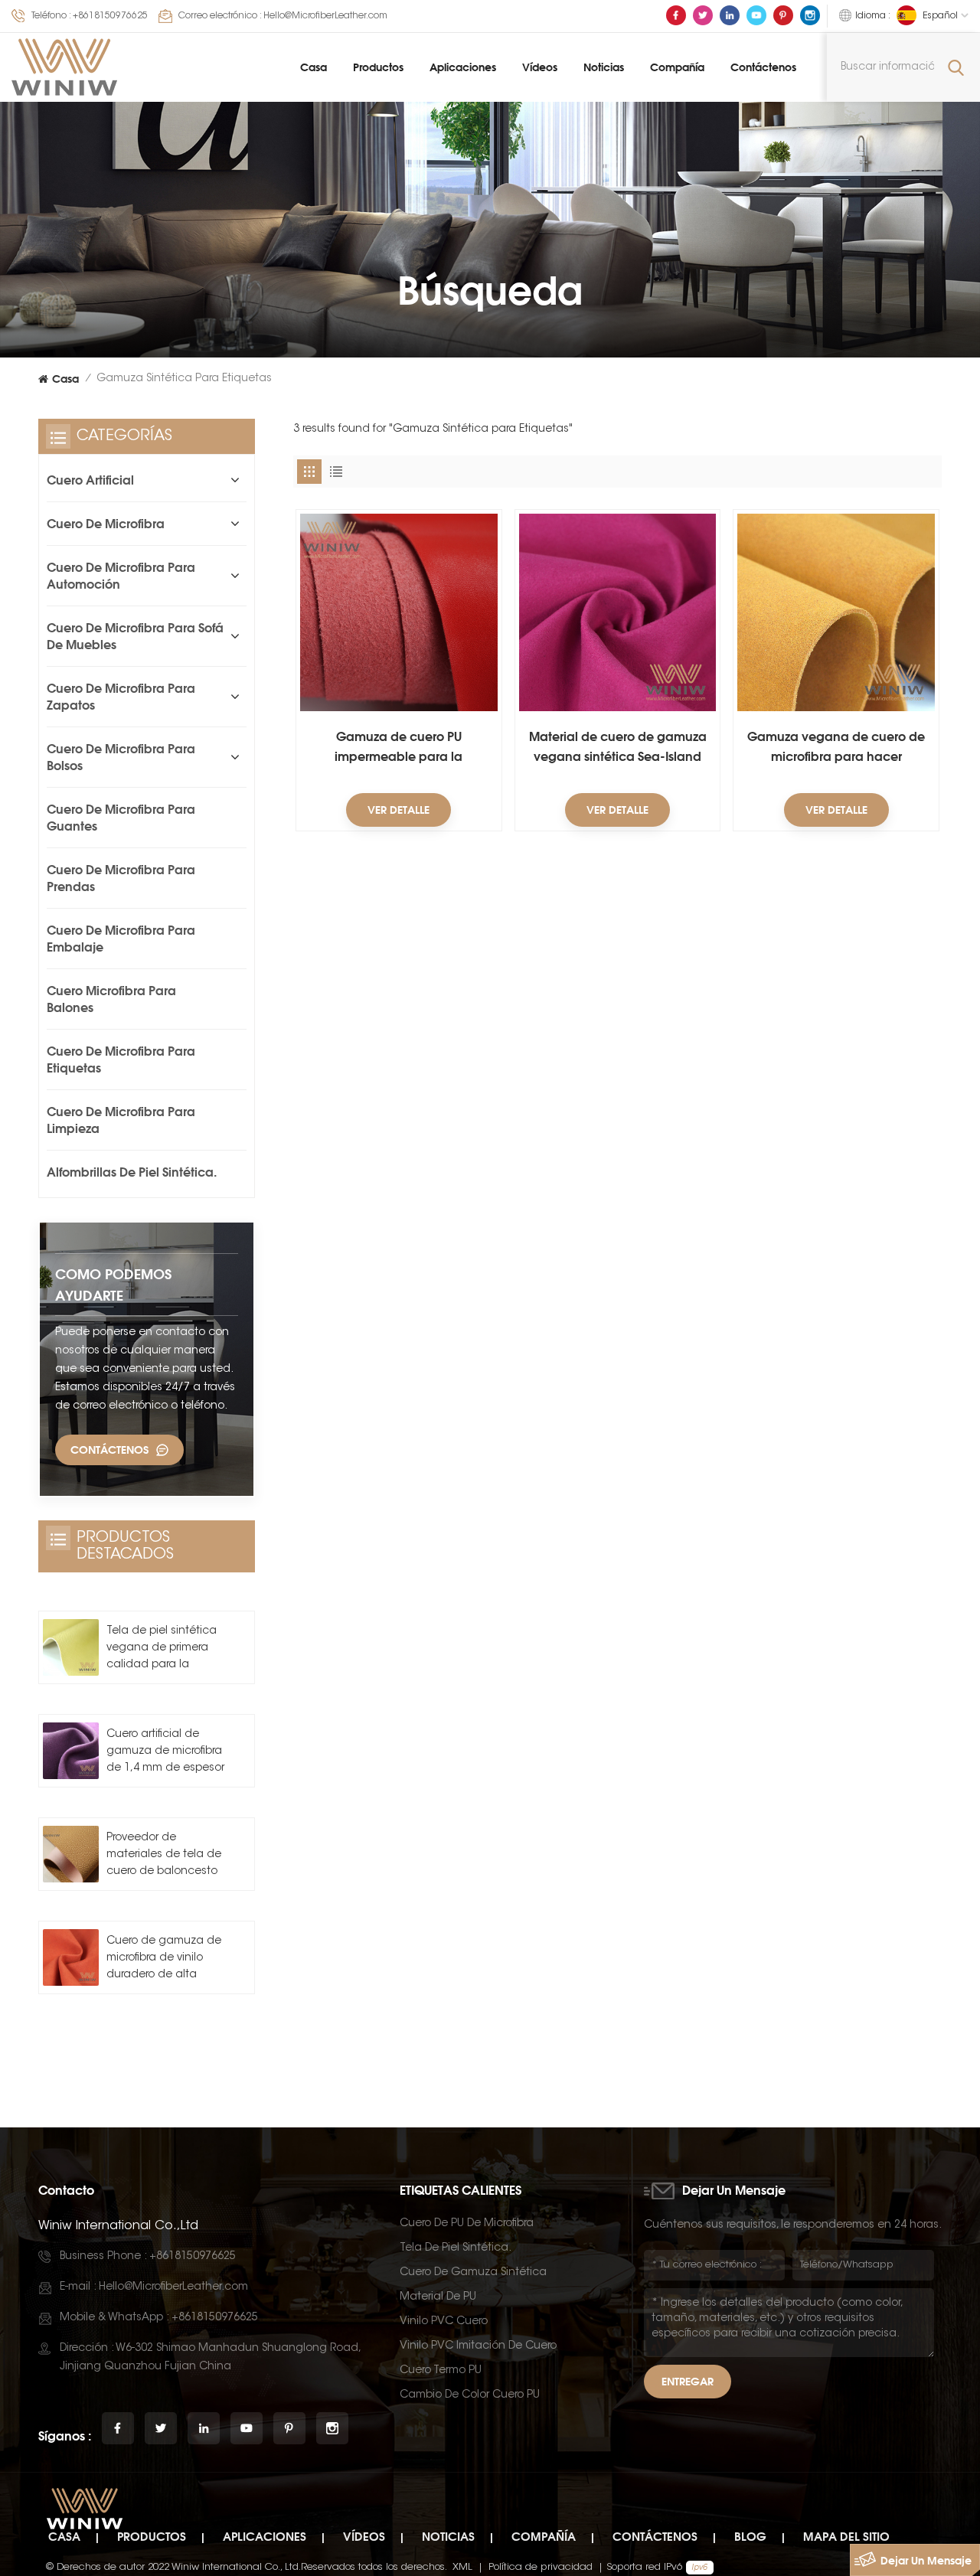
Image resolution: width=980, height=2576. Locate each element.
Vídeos (540, 67)
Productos (378, 67)
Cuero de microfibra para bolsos (121, 757)
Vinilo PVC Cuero (444, 2322)
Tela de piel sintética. (456, 2248)
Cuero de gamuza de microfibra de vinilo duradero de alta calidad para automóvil (164, 1960)
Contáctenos (763, 67)
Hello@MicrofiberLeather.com (325, 16)
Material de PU (438, 2297)
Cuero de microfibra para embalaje (121, 939)
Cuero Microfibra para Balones (111, 999)
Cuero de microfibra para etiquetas (121, 1059)
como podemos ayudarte (113, 1285)
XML (462, 2567)
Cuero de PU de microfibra (467, 2224)
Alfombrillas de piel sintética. (132, 1172)
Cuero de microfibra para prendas (121, 878)
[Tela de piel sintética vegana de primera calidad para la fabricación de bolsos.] (71, 1647)
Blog (750, 2537)
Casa (314, 67)
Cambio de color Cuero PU (470, 2395)
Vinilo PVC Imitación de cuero (478, 2346)
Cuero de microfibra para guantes (121, 818)
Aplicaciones (463, 67)
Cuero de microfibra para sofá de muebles (135, 636)
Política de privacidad (541, 2567)
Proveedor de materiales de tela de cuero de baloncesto (164, 1855)
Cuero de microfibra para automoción (121, 576)
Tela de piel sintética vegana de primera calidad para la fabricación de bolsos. (165, 1650)
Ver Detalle (399, 810)
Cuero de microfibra (106, 524)
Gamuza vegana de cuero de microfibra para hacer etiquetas (836, 748)
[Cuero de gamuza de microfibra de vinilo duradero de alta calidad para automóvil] (71, 1957)
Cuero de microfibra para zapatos (121, 697)
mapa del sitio (846, 2537)
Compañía (677, 67)
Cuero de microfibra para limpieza (121, 1120)
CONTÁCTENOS (109, 1450)
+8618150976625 (110, 16)
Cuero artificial (90, 480)
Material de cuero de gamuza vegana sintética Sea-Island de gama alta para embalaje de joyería (618, 748)
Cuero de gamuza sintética (473, 2273)
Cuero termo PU (441, 2371)
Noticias (604, 67)
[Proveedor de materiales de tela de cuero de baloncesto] (71, 1854)
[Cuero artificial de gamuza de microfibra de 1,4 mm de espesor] (71, 1750)
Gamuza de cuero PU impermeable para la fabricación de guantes (399, 748)
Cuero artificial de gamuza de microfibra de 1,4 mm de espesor (165, 1752)
